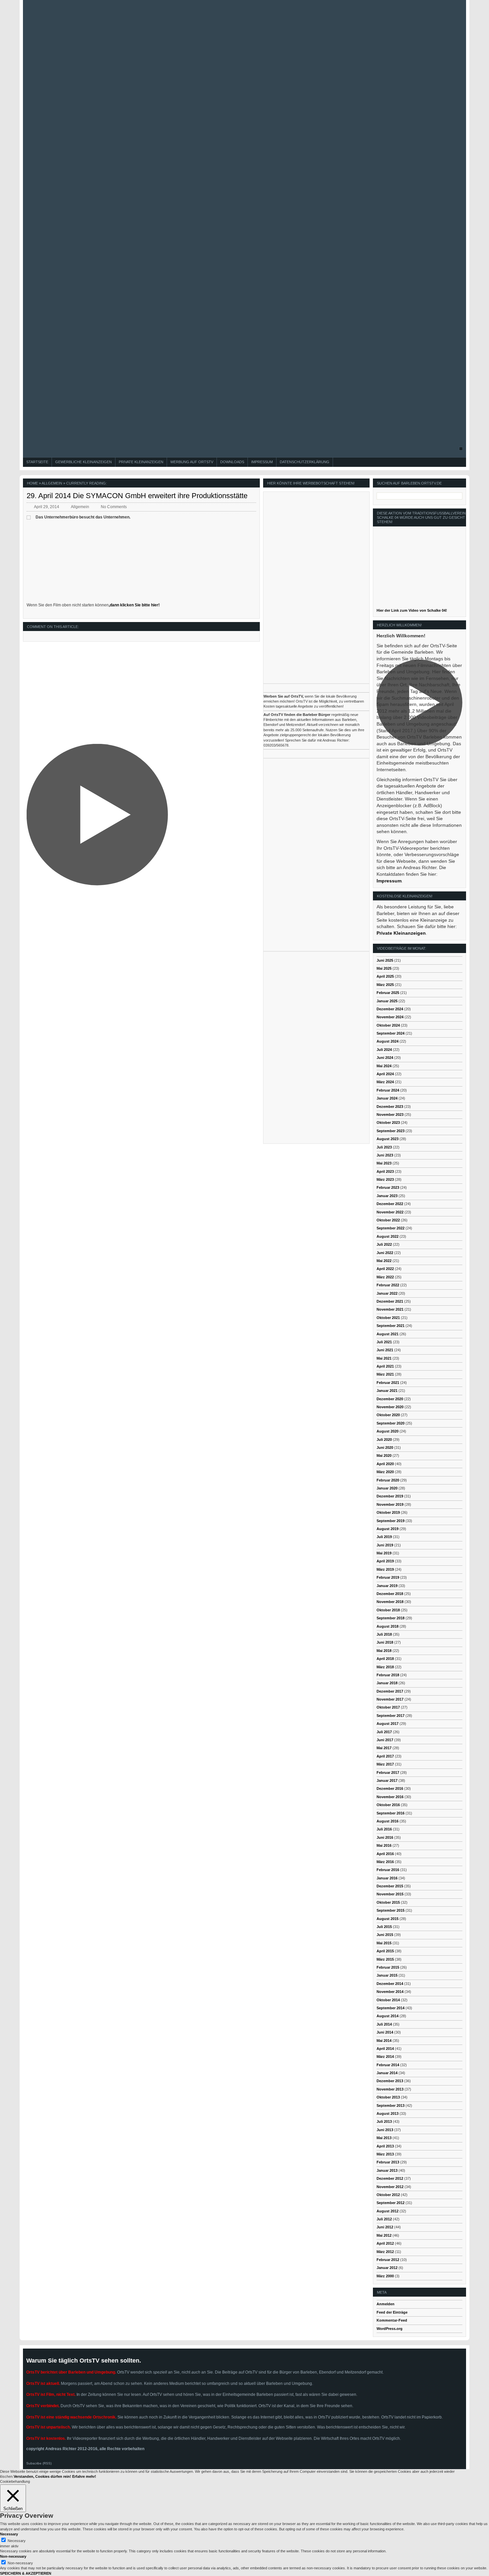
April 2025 (385, 976)
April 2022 (385, 1269)
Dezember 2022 (390, 1204)
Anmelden (386, 2304)
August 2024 (388, 1041)
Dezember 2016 (390, 1788)
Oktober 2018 (388, 1610)
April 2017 (385, 1756)
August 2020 (388, 1431)
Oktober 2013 (388, 2097)
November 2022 (390, 1212)
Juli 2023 (384, 1147)
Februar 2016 (388, 1870)
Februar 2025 (388, 993)
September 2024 (391, 1033)
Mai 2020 (384, 1455)
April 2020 (385, 1464)
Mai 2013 (384, 2138)
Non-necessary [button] (13, 2556)
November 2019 (390, 1504)
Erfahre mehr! (84, 2476)
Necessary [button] (9, 2534)
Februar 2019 (388, 1577)
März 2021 (385, 1374)
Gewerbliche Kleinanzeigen (83, 462)
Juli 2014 (384, 2024)
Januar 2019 (387, 1586)
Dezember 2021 (390, 1301)
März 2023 (385, 1179)
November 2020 (390, 1407)
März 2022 (385, 1277)
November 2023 (390, 1115)
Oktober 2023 (388, 1123)
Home (32, 483)
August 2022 (388, 1236)
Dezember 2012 (390, 2178)
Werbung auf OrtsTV (192, 462)
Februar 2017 (388, 1772)
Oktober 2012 (388, 2195)
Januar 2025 (387, 1001)
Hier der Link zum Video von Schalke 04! (412, 610)
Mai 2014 (384, 2041)
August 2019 (388, 1529)
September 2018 (391, 1618)
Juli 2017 (384, 1732)
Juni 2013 (385, 2130)
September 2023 (391, 1131)
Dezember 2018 (390, 1594)
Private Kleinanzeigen (141, 462)
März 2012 (385, 2252)
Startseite (37, 462)
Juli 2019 (384, 1537)
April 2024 (385, 1074)
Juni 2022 (385, 1253)
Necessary (17, 2541)
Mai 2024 (384, 1066)
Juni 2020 (385, 1448)
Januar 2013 (387, 2170)
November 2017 (390, 1699)
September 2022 (391, 1228)
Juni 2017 (385, 1740)
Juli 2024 (384, 1050)
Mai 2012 (384, 2235)
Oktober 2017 (388, 1707)
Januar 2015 (387, 1975)
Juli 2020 (384, 1440)
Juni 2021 (385, 1350)
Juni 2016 (385, 1837)
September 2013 (391, 2105)
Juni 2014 (385, 2032)
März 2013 (385, 2154)
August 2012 (388, 2211)
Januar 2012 (387, 2268)
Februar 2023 (388, 1187)
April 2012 (385, 2243)
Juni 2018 (385, 1642)
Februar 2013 (388, 2162)
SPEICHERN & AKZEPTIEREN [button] (26, 2573)
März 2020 (385, 1472)
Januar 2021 (387, 1391)
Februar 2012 (388, 2260)
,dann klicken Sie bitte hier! (134, 605)
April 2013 (385, 2146)
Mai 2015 (384, 1943)
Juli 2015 (384, 1927)
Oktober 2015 (388, 1902)
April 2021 (385, 1366)
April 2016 (385, 1854)
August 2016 (388, 1821)
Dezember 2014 (390, 1984)
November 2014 (390, 1992)
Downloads (232, 462)
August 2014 (388, 2016)
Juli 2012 (384, 2219)
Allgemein (52, 483)
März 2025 (385, 985)
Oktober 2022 (388, 1220)
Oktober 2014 (388, 2000)
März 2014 (385, 2057)
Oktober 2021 (388, 1318)
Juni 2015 (385, 1935)
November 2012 (390, 2187)
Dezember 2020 (390, 1399)
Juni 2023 (385, 1155)
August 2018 (388, 1626)
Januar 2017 (387, 1780)
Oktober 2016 (388, 1805)
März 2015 (385, 1959)
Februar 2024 (388, 1090)
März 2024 (385, 1082)
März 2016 (385, 1862)
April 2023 (385, 1171)
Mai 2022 (384, 1261)
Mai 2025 (384, 968)
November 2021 (390, 1309)
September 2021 (391, 1326)
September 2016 (391, 1813)
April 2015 (385, 1951)
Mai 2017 (384, 1748)
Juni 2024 (385, 1058)
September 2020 (391, 1423)
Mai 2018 (384, 1651)
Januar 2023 (387, 1196)
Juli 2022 (384, 1244)
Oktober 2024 (388, 1025)
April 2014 (385, 2049)
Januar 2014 (387, 2073)
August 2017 (388, 1724)
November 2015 (390, 1894)
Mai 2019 (384, 1553)
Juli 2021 (384, 1342)
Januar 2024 (387, 1098)
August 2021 (388, 1334)
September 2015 (391, 1910)
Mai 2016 (384, 1845)
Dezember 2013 (390, 2081)
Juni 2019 (385, 1545)
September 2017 (391, 1716)
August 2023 (388, 1139)
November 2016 (390, 1797)
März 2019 (385, 1569)
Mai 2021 (384, 1358)
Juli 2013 (384, 2121)
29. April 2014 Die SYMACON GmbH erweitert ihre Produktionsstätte (137, 496)
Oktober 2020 (388, 1415)
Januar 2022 (387, 1293)
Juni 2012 (385, 2227)
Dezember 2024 (390, 1009)
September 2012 (391, 2203)
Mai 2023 (384, 1163)
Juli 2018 (384, 1634)
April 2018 (385, 1659)
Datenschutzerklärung (305, 462)
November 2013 (390, 2089)
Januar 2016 (387, 1878)
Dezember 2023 (390, 1107)
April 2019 (385, 1561)
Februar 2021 (388, 1383)
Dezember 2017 (390, 1691)
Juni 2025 (385, 960)
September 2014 (391, 2008)
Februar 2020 (388, 1480)
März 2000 (385, 2276)
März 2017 (385, 1764)
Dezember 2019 (390, 1496)
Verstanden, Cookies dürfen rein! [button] (42, 2476)
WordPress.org (390, 2329)
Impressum (262, 462)
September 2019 (391, 1521)
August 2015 (388, 1919)
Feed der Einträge (392, 2312)
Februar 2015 (388, 1967)
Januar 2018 (387, 1683)
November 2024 (390, 1017)
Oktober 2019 (388, 1512)
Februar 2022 (388, 1285)
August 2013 (388, 2113)
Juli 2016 (384, 1829)
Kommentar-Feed (392, 2320)
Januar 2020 (387, 1488)
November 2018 (390, 1602)
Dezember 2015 (390, 1886)
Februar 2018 (388, 1675)
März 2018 (385, 1667)
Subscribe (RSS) (39, 2463)
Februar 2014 (388, 2065)
